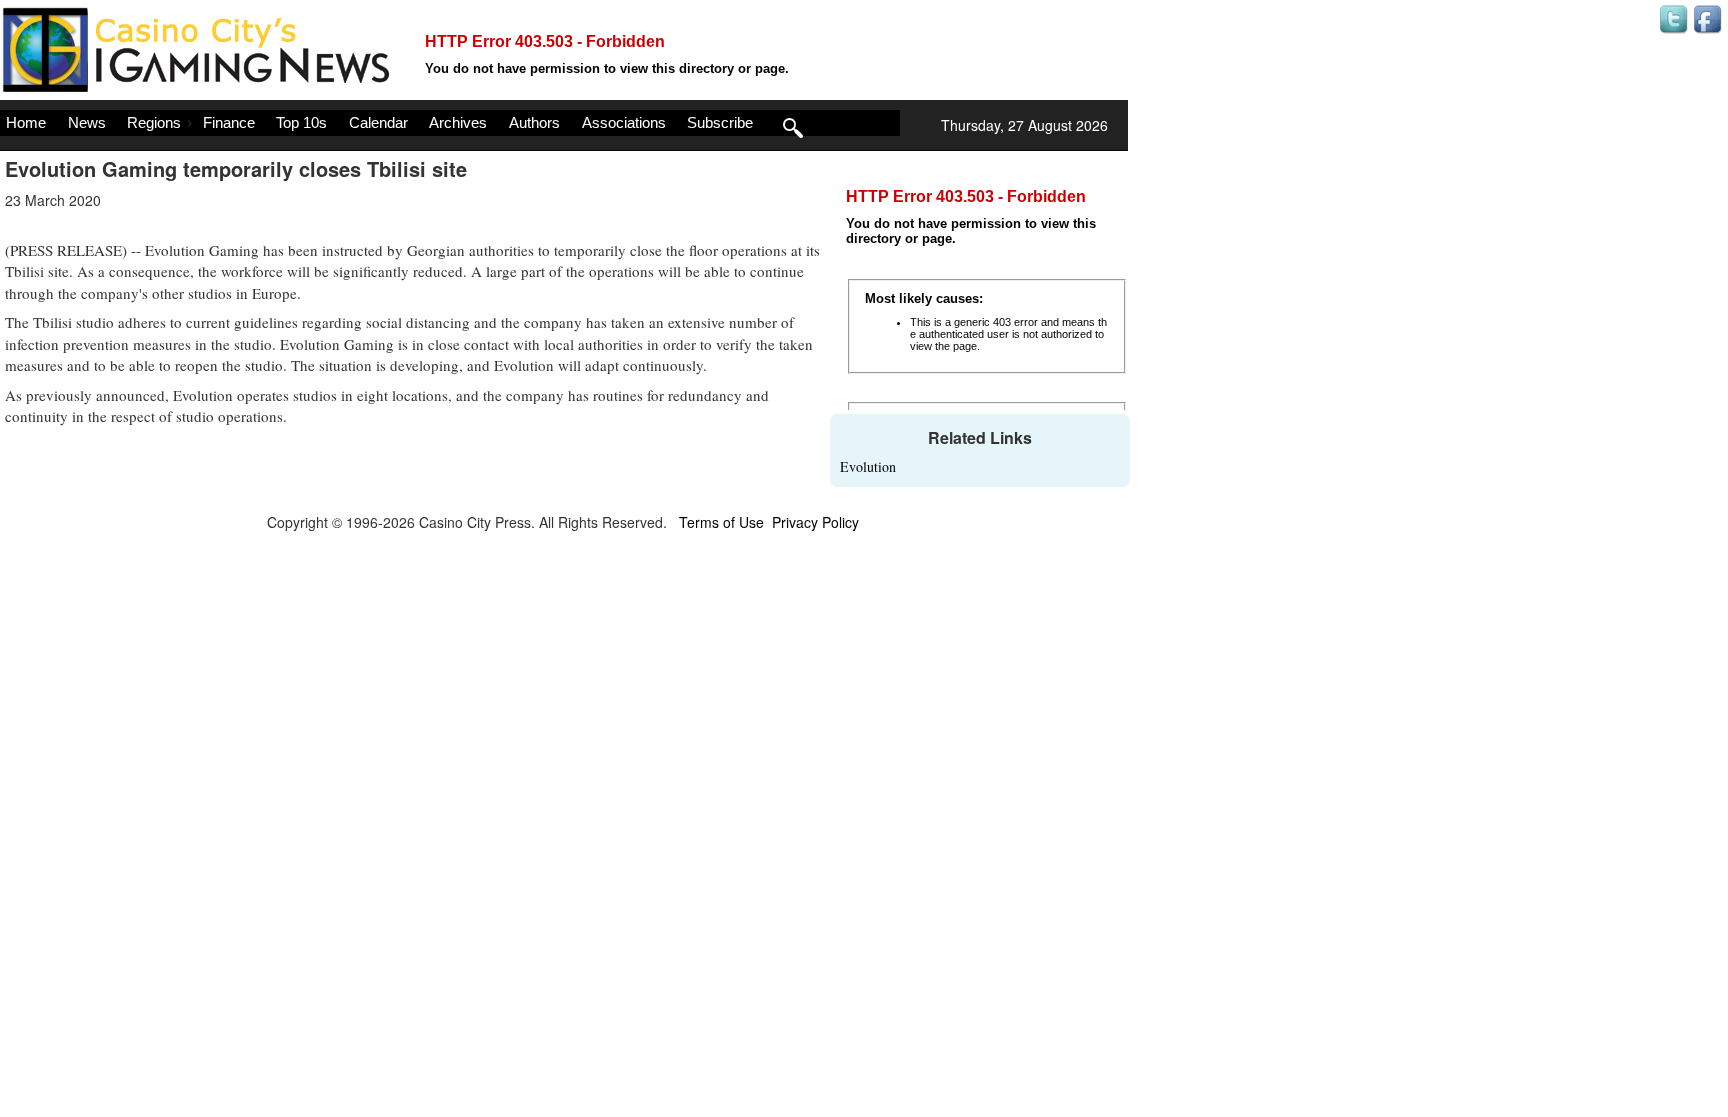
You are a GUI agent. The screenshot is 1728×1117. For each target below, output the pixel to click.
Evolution (868, 466)
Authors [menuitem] (534, 122)
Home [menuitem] (26, 122)
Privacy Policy (815, 522)
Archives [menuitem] (458, 122)
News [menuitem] (87, 122)
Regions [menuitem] (154, 122)
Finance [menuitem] (229, 122)
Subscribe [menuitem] (720, 122)
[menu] (450, 123)
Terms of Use (721, 522)
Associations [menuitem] (624, 122)
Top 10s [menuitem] (301, 122)
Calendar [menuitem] (378, 122)
